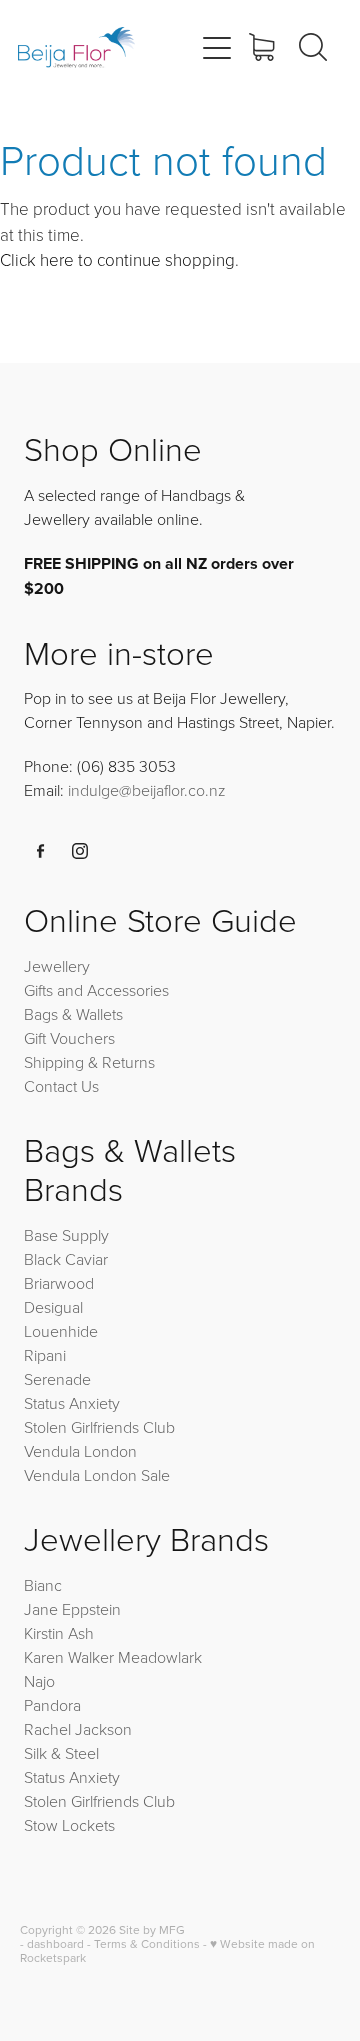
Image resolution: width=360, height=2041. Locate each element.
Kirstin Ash (59, 1633)
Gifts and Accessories (96, 990)
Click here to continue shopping (117, 259)
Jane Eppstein (74, 1609)
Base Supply (66, 1235)
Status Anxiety (72, 1403)
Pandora (52, 1705)
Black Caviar (66, 1259)
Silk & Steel (61, 1753)
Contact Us (61, 1086)
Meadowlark (160, 1657)
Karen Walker (69, 1657)
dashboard (55, 1943)
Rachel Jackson (78, 1729)
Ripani (45, 1355)
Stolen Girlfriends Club (99, 1427)
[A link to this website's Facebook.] (41, 851)
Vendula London (80, 1451)
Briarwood (59, 1283)
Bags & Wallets (73, 1014)
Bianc (45, 1585)
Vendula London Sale (97, 1475)
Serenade (57, 1379)
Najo (39, 1681)
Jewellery (57, 966)
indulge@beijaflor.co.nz (147, 790)
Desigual (53, 1307)
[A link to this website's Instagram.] (80, 851)
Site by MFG (152, 1929)
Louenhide (61, 1331)
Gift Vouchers (69, 1038)
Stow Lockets (69, 1825)
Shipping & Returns (89, 1062)
